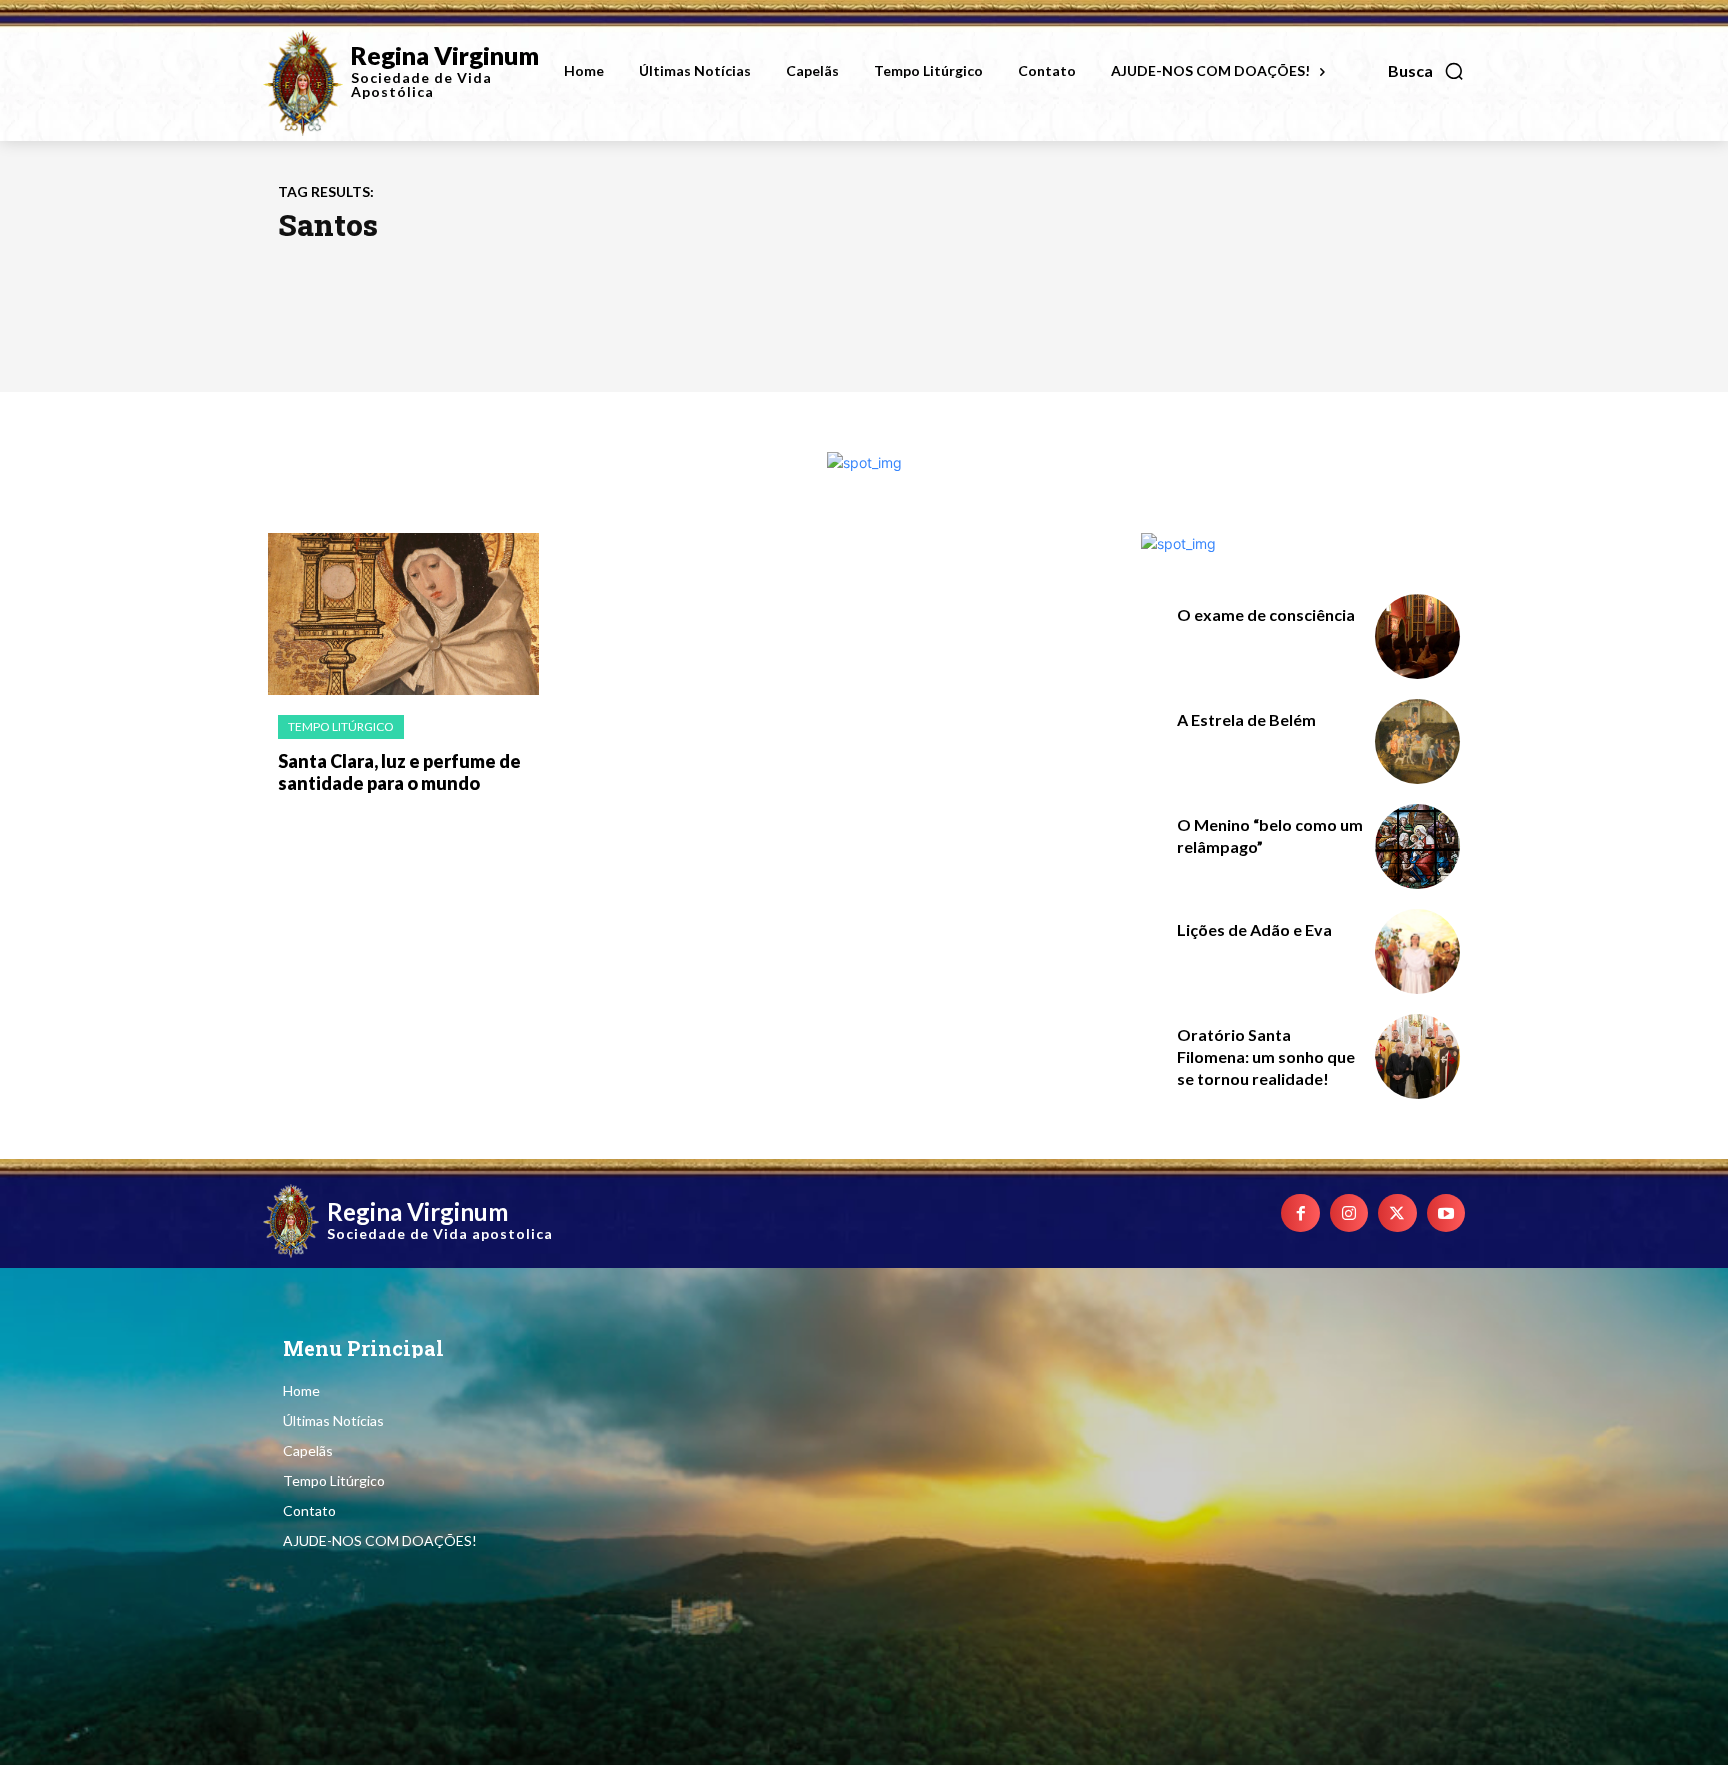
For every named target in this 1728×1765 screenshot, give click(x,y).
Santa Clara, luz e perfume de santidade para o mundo (399, 772)
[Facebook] (1300, 1213)
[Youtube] (1446, 1213)
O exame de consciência (1266, 614)
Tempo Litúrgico (341, 726)
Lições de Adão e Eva (1254, 929)
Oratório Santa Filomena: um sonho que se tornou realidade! (1266, 1057)
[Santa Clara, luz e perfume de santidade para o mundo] (403, 614)
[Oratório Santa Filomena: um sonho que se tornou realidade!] (1417, 1056)
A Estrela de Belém (1246, 719)
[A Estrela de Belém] (1417, 741)
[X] (1397, 1213)
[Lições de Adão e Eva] (1417, 951)
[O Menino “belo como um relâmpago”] (1417, 846)
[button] (1426, 71)
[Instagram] (1349, 1213)
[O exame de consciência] (1417, 636)
